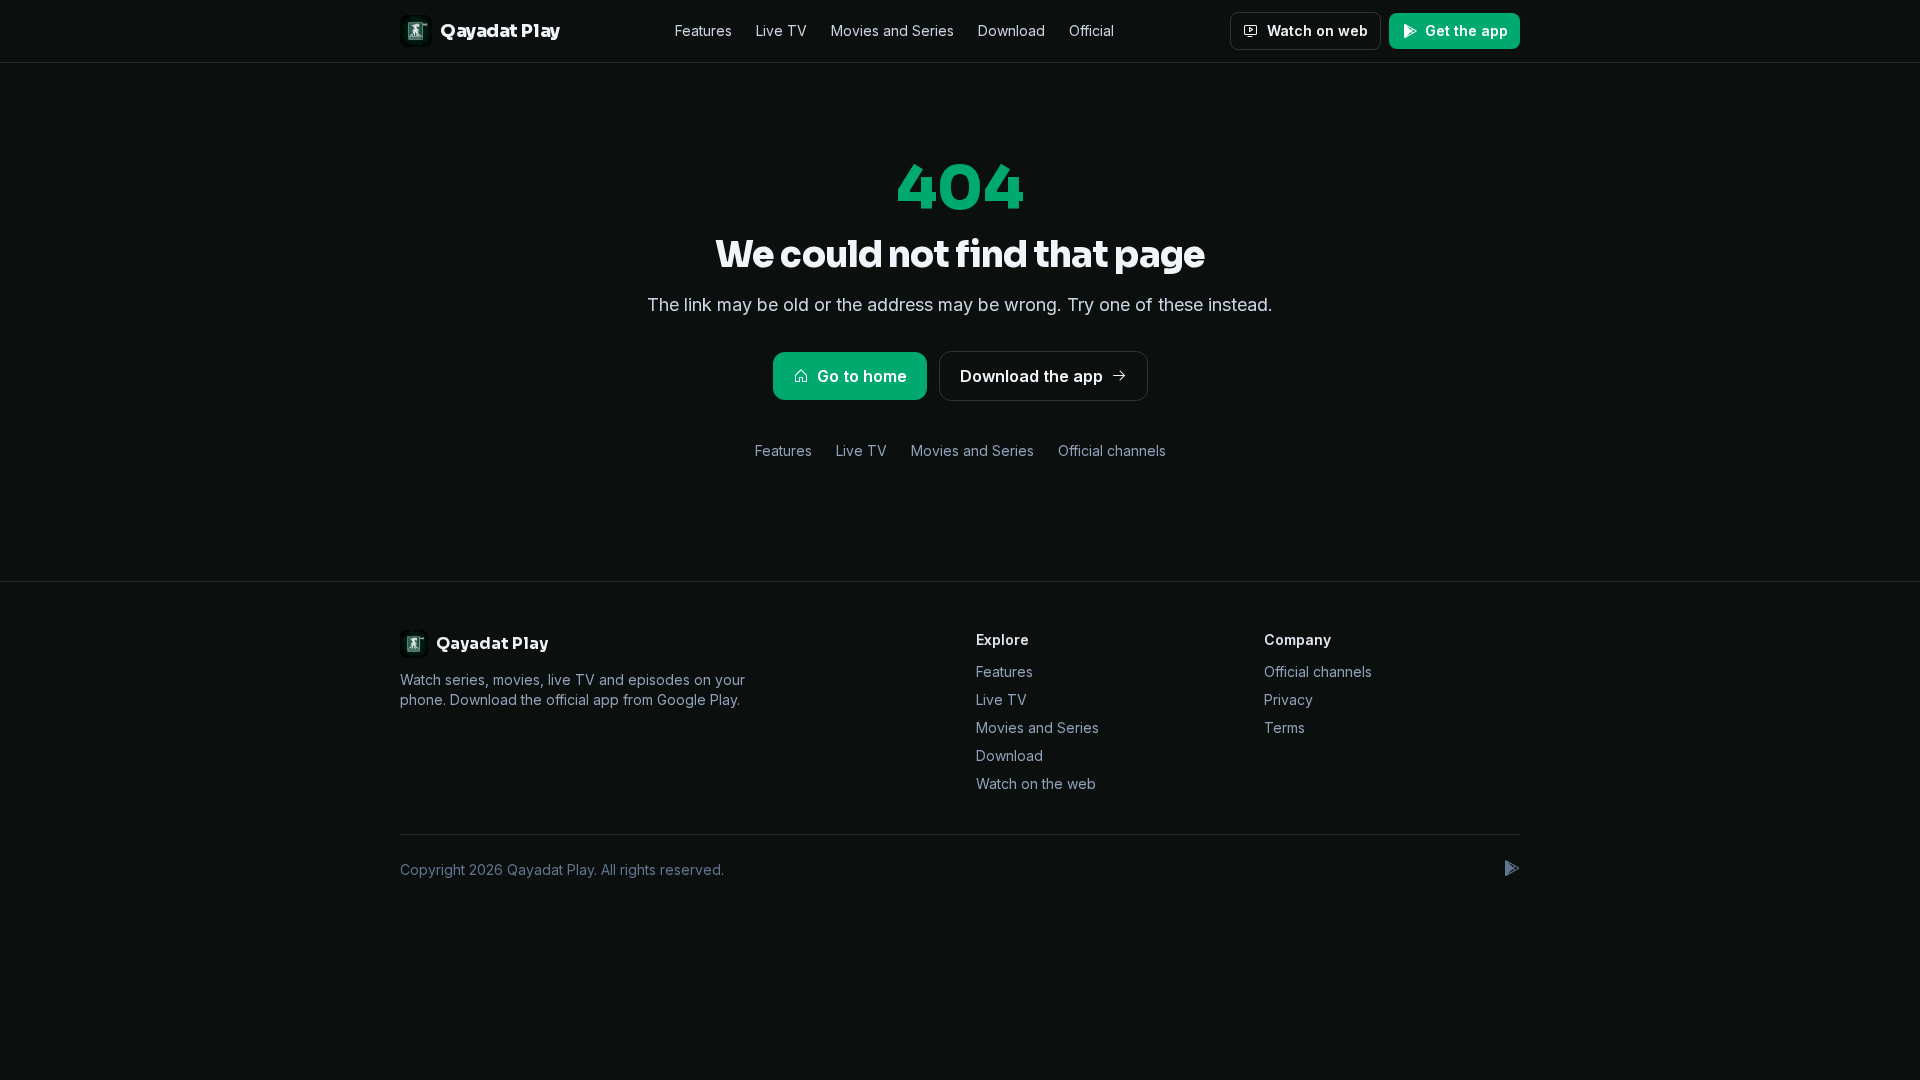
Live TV (781, 30)
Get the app (1466, 30)
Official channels (1112, 450)
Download (1011, 30)
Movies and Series (892, 30)
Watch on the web (1036, 783)
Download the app (1031, 376)
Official (1091, 30)
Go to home (862, 376)
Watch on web (1317, 30)
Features (703, 30)
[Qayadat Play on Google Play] (1511, 870)
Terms (1284, 727)
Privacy (1288, 699)
